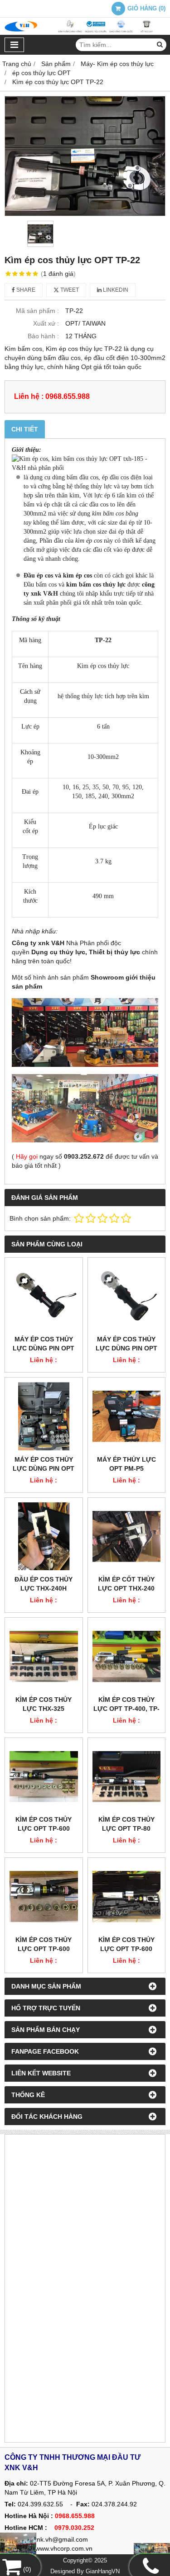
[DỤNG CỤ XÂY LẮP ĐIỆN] (152, 2551)
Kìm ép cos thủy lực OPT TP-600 (44, 1824)
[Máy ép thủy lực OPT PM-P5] (127, 1416)
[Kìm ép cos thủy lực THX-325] (44, 1656)
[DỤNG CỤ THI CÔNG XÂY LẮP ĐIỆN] (18, 2546)
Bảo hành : (43, 336)
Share (25, 290)
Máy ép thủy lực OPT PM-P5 (126, 1464)
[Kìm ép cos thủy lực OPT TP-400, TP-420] (127, 1656)
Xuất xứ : (46, 323)
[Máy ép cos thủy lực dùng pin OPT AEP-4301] (44, 1416)
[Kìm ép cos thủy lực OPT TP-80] (127, 1777)
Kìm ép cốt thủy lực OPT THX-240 (126, 1584)
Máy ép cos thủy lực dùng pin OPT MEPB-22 (44, 1348)
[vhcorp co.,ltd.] (85, 33)
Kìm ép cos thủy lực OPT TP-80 (126, 1824)
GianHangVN (103, 2571)
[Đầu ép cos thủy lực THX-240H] (44, 1537)
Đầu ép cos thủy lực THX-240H (44, 1584)
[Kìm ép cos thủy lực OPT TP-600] (44, 1777)
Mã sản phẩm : (37, 311)
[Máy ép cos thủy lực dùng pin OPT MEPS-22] (127, 1296)
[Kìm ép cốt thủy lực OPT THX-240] (127, 1537)
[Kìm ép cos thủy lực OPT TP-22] (85, 156)
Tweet (69, 290)
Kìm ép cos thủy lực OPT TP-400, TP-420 (126, 1709)
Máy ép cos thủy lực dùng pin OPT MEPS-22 (126, 1348)
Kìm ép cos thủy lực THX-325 (44, 1704)
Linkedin (115, 290)
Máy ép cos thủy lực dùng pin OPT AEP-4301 (44, 1468)
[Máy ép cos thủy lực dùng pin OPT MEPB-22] (44, 1296)
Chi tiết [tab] (25, 429)
